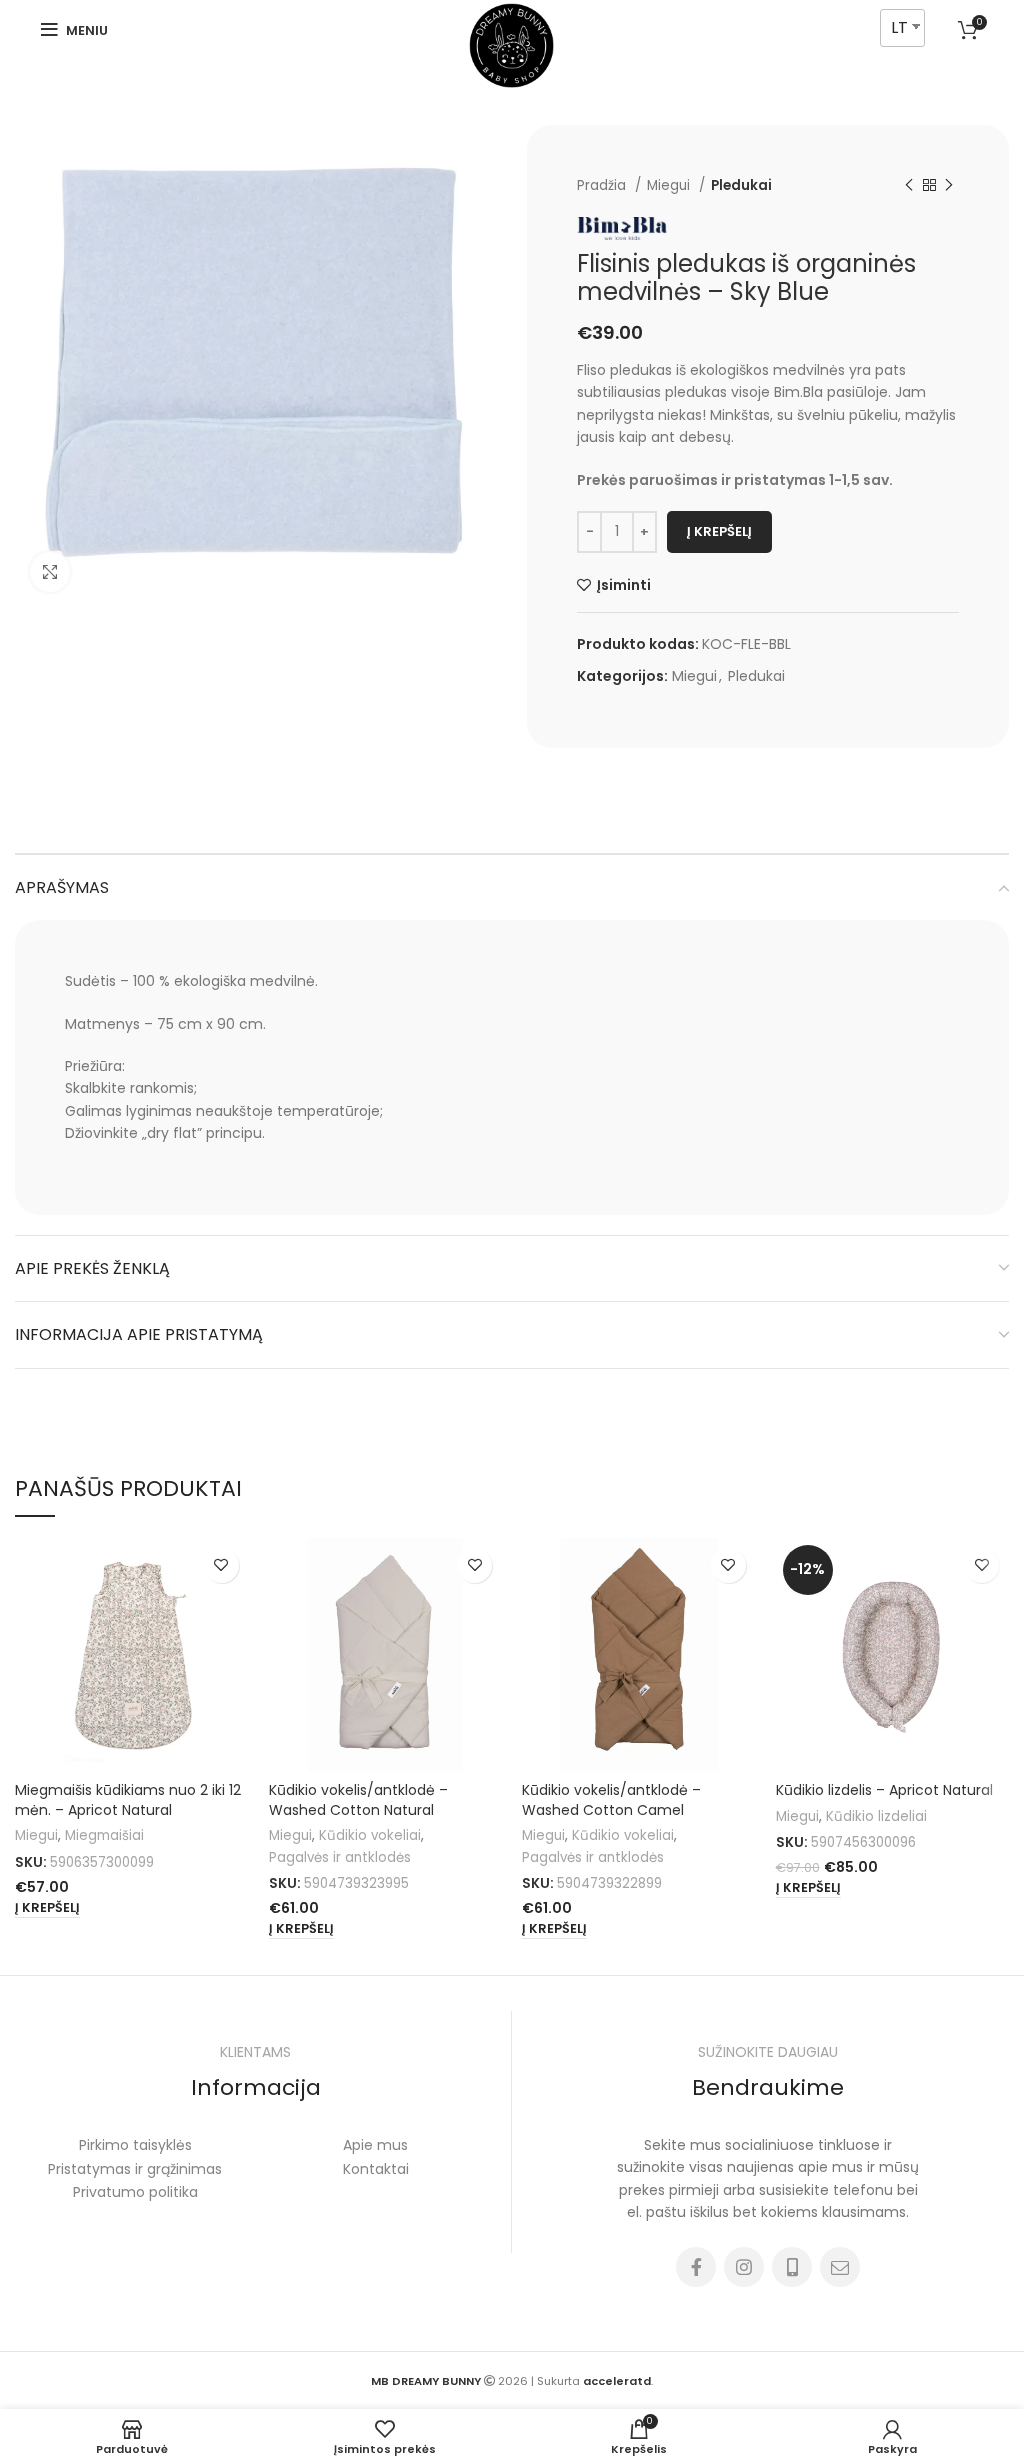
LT (899, 27)
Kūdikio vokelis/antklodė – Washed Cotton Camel (611, 1800)
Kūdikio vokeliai (370, 1835)
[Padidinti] (50, 572)
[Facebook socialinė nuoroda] (696, 2267)
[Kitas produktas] (949, 186)
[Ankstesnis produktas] (909, 186)
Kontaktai (376, 2169)
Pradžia (603, 185)
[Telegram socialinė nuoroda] (840, 2267)
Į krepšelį (719, 531)
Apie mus (375, 2145)
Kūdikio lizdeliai (876, 1816)
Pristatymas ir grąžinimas (135, 2169)
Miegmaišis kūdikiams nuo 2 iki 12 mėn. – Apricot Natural (128, 1800)
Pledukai (741, 185)
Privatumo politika (135, 2192)
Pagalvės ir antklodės (340, 1857)
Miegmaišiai (104, 1835)
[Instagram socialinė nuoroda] (744, 2267)
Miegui (670, 185)
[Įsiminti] (221, 1565)
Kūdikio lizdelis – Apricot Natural (884, 1790)
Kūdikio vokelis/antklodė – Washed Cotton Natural (358, 1800)
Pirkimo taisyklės (135, 2145)
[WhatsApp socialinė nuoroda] (792, 2267)
